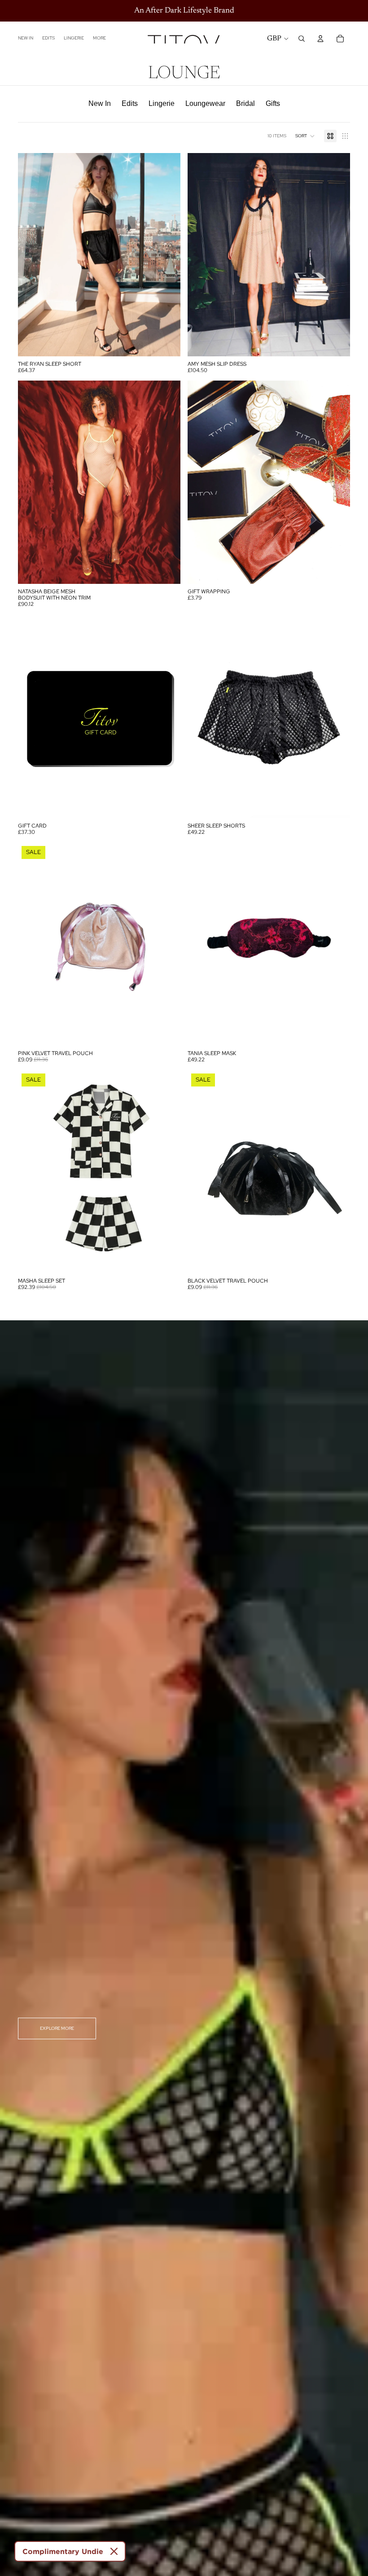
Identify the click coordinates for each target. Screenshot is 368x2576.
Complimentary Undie (63, 2551)
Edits (130, 103)
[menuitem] (99, 39)
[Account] (320, 39)
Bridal (245, 103)
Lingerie (162, 103)
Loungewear (205, 103)
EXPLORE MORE (57, 2028)
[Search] (302, 39)
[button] (305, 136)
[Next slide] (337, 254)
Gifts (273, 103)
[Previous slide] (201, 254)
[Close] (114, 2551)
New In (100, 103)
